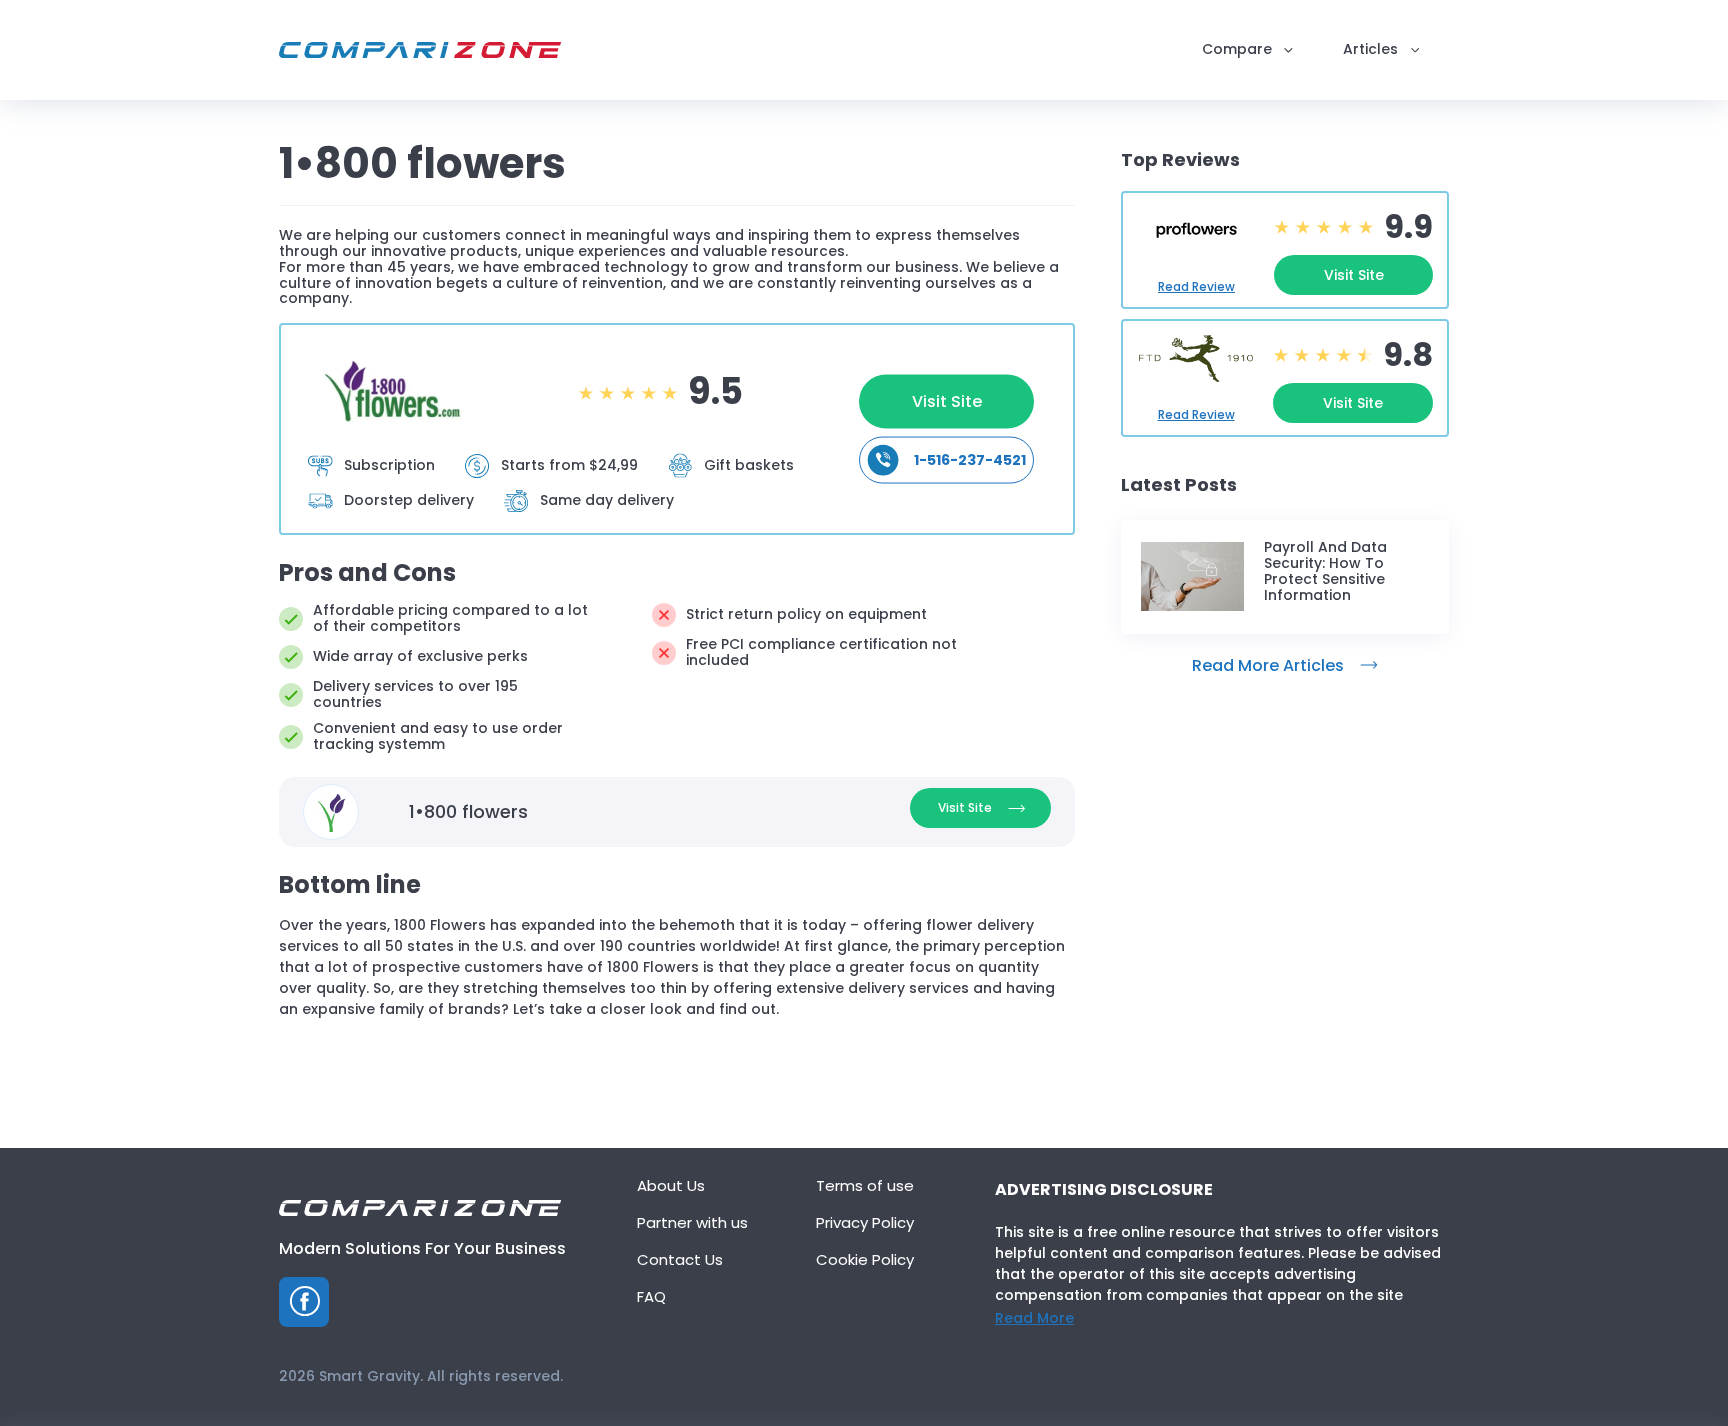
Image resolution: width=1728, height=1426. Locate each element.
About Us (671, 1186)
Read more (1034, 1318)
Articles (1370, 50)
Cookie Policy (865, 1260)
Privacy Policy (865, 1223)
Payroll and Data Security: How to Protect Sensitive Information (1325, 572)
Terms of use (865, 1186)
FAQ (651, 1297)
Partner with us (692, 1223)
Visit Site (947, 401)
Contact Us (680, 1260)
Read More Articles (1268, 666)
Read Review (1196, 286)
